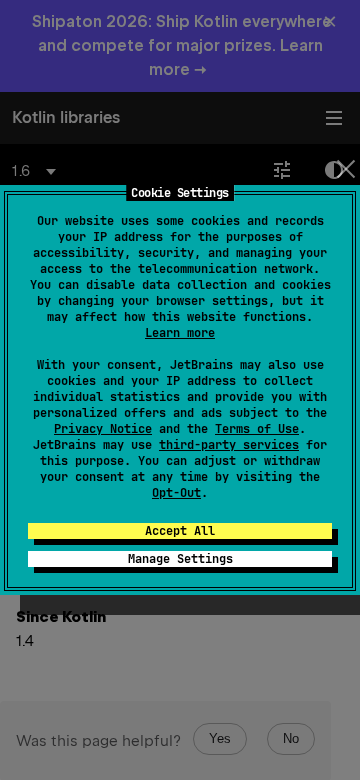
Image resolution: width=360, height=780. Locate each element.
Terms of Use (257, 429)
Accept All (180, 531)
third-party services (229, 445)
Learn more (180, 333)
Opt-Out (176, 493)
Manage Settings (180, 559)
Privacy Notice (103, 429)
